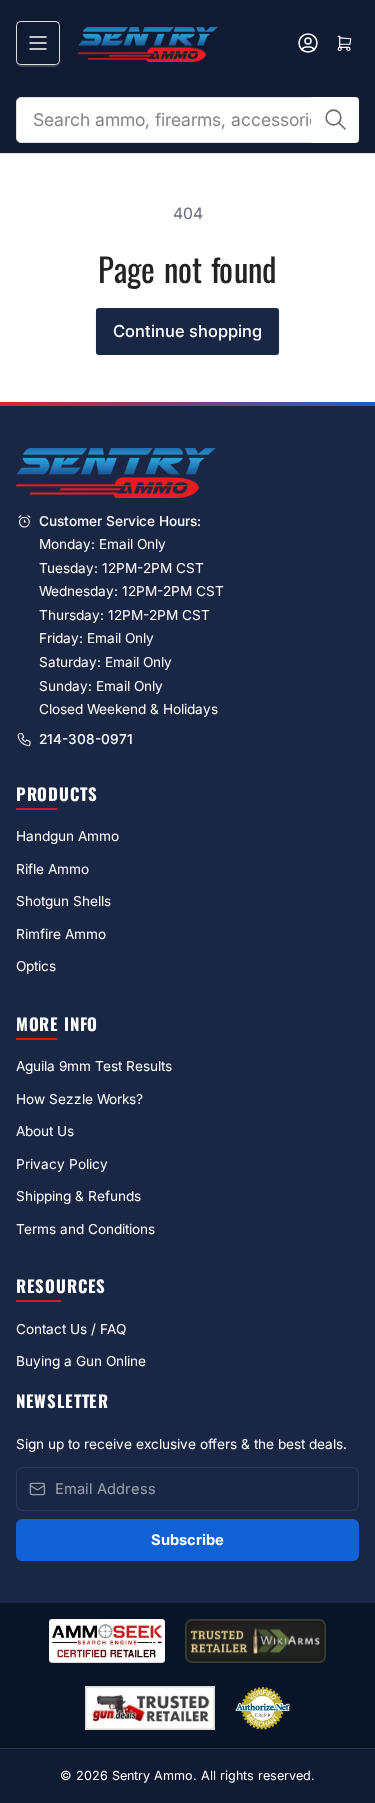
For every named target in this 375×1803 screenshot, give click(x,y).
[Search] (335, 120)
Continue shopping (187, 331)
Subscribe (187, 1540)
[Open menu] (38, 43)
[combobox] (188, 120)
